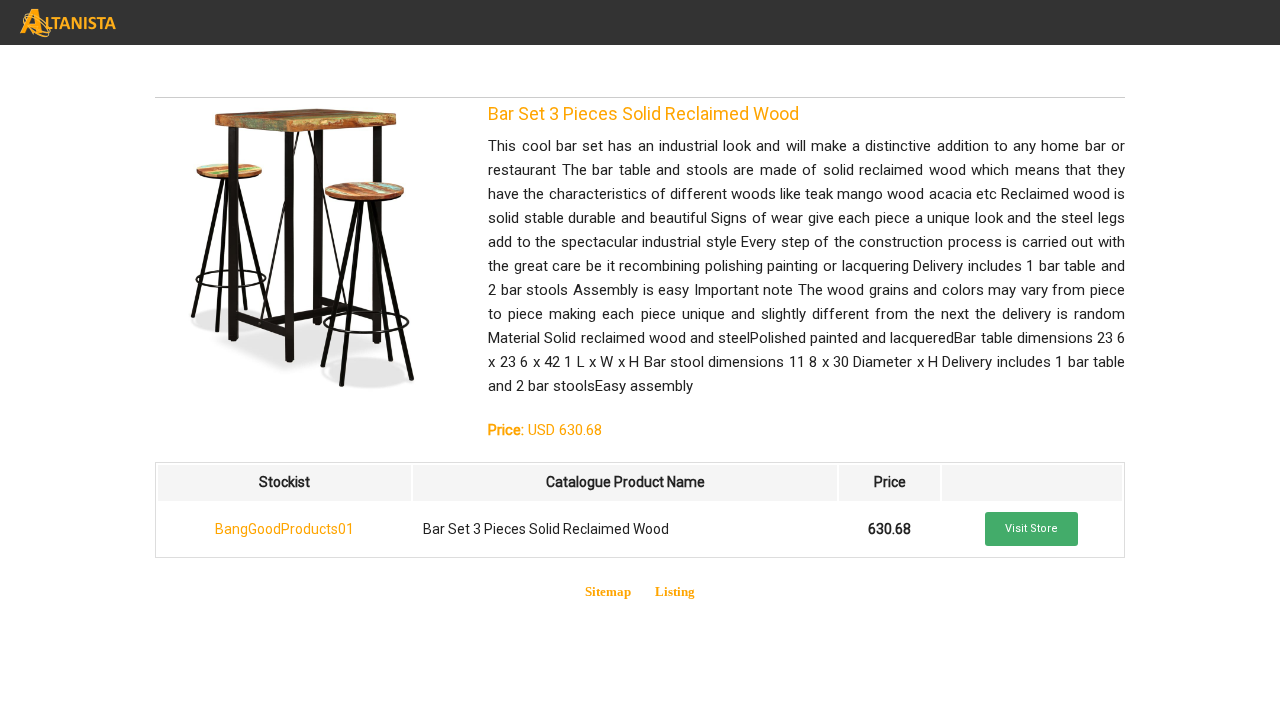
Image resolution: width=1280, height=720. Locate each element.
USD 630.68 (545, 430)
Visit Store (1031, 528)
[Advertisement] (315, 70)
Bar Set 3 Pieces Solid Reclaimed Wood (643, 113)
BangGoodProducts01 (284, 529)
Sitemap (608, 591)
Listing (675, 591)
